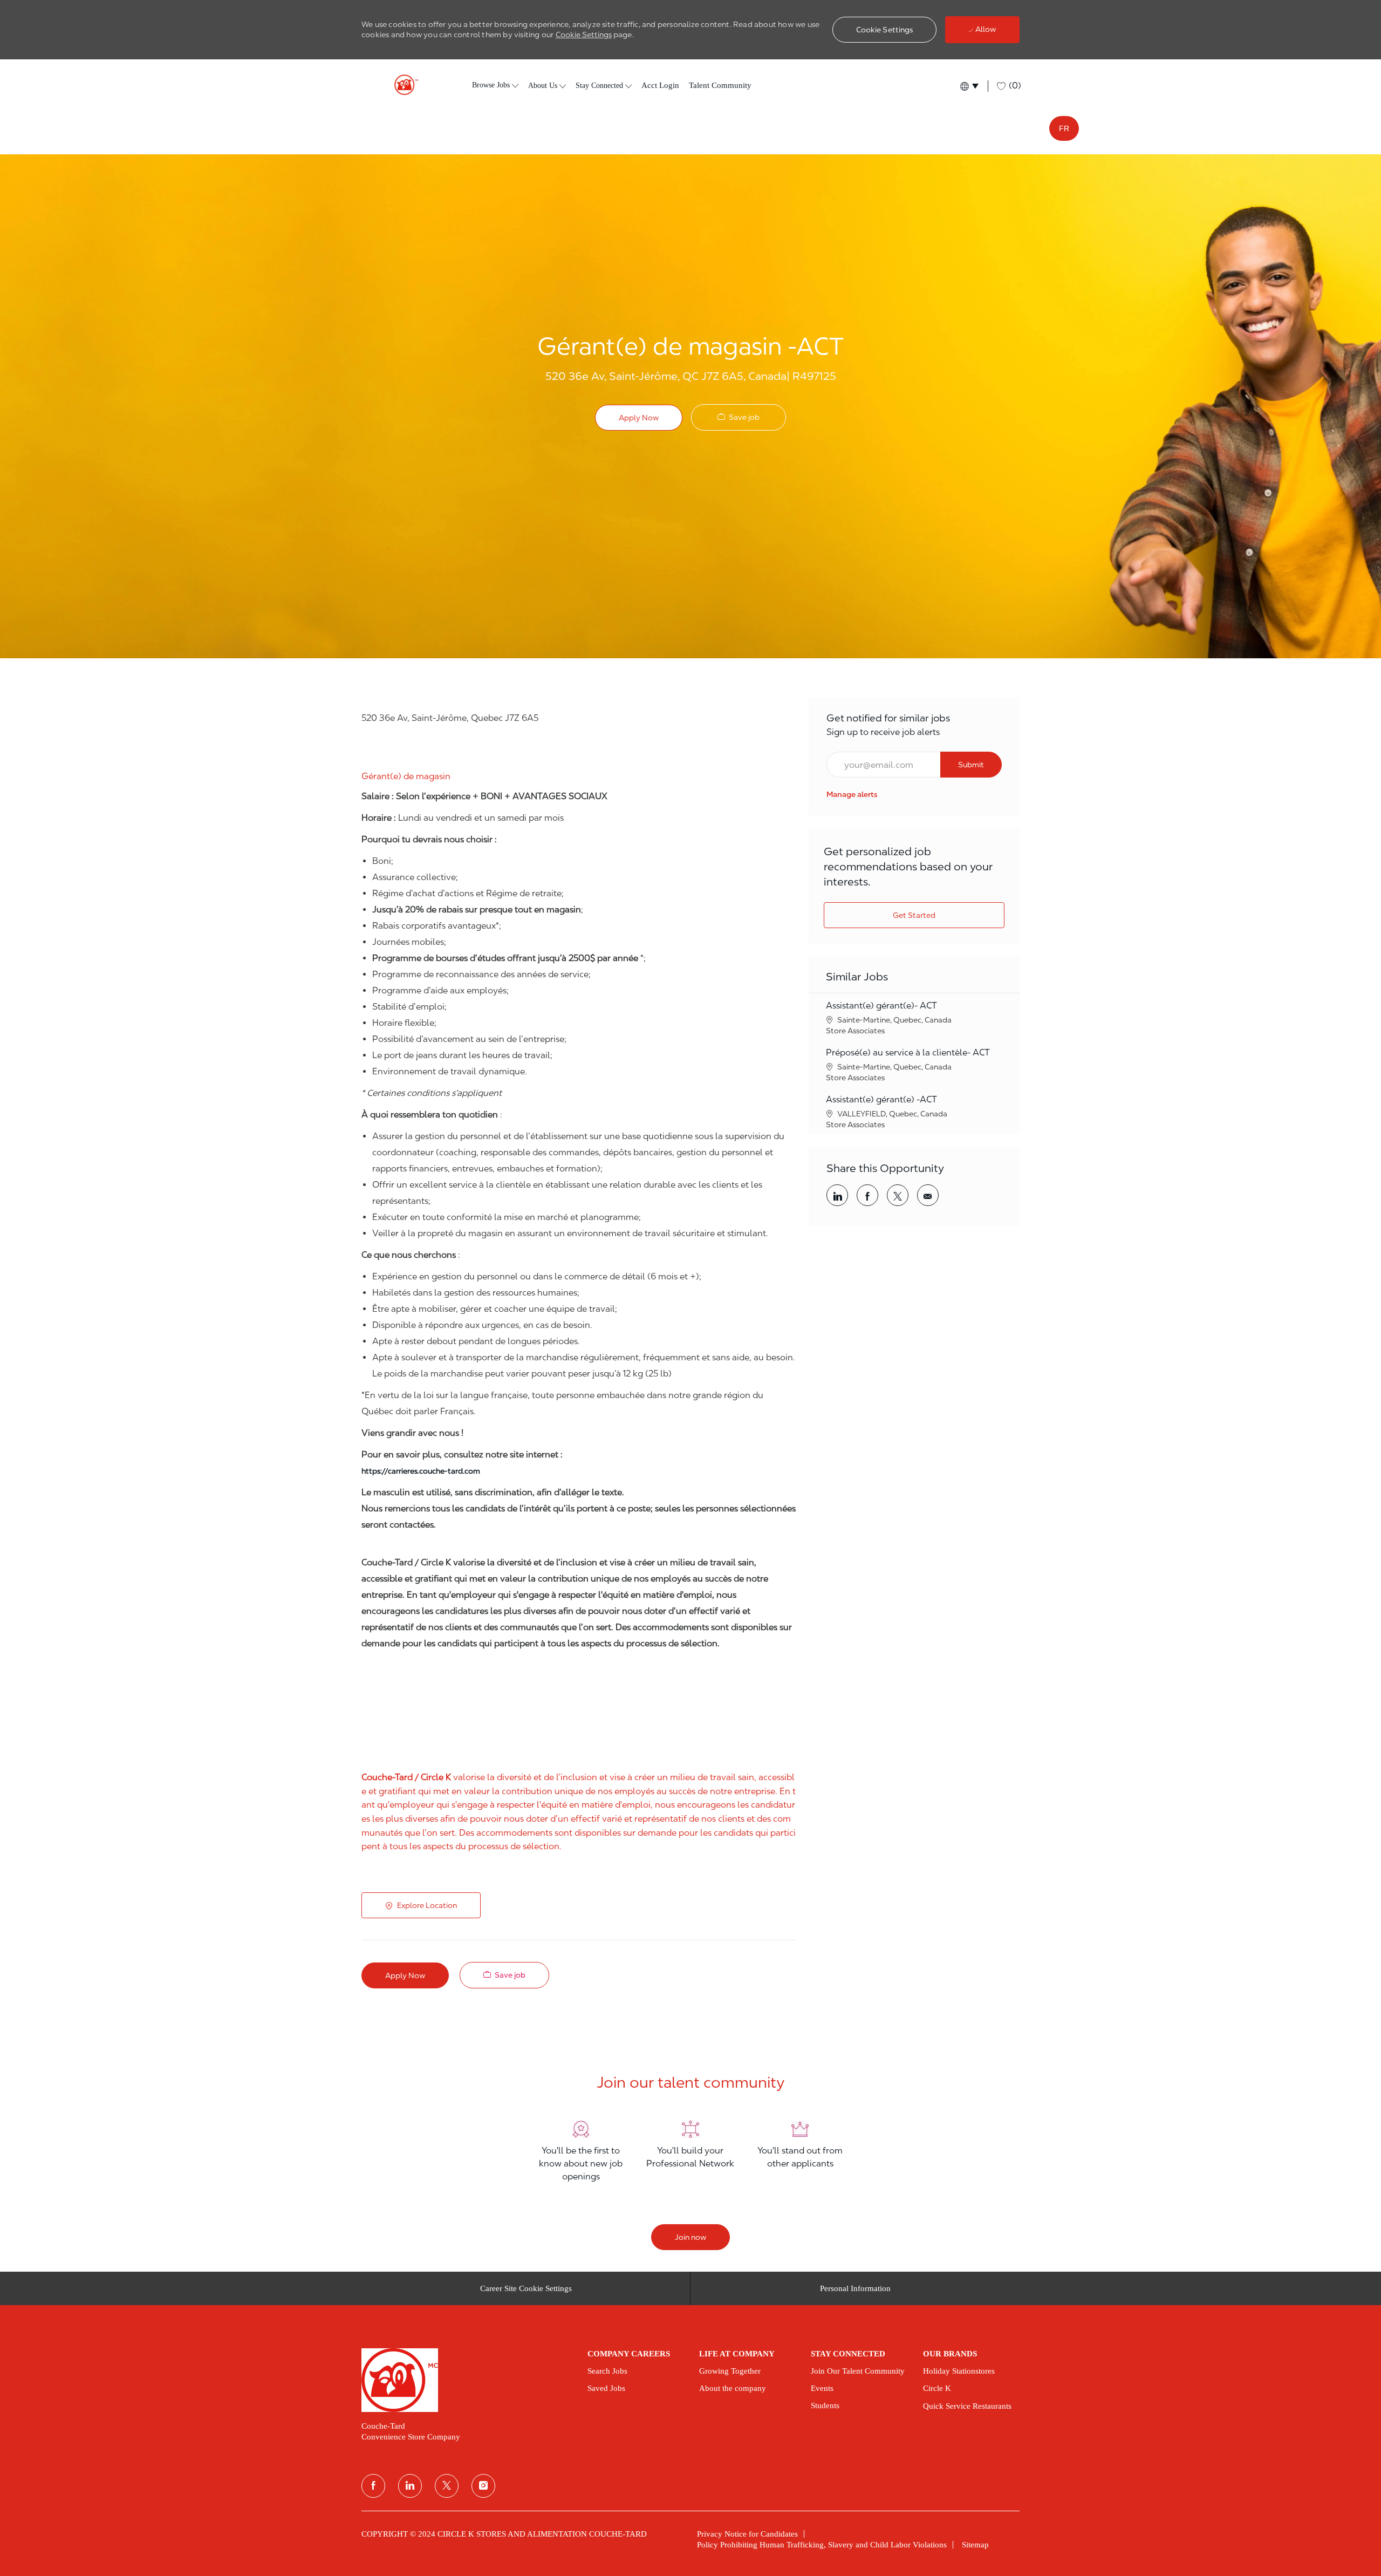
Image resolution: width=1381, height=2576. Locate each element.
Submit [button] (971, 765)
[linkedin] (410, 2486)
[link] (852, 794)
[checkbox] (739, 417)
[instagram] (483, 2486)
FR (1064, 128)
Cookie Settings (584, 35)
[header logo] (402, 85)
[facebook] (373, 2486)
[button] (885, 30)
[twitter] (447, 2486)
